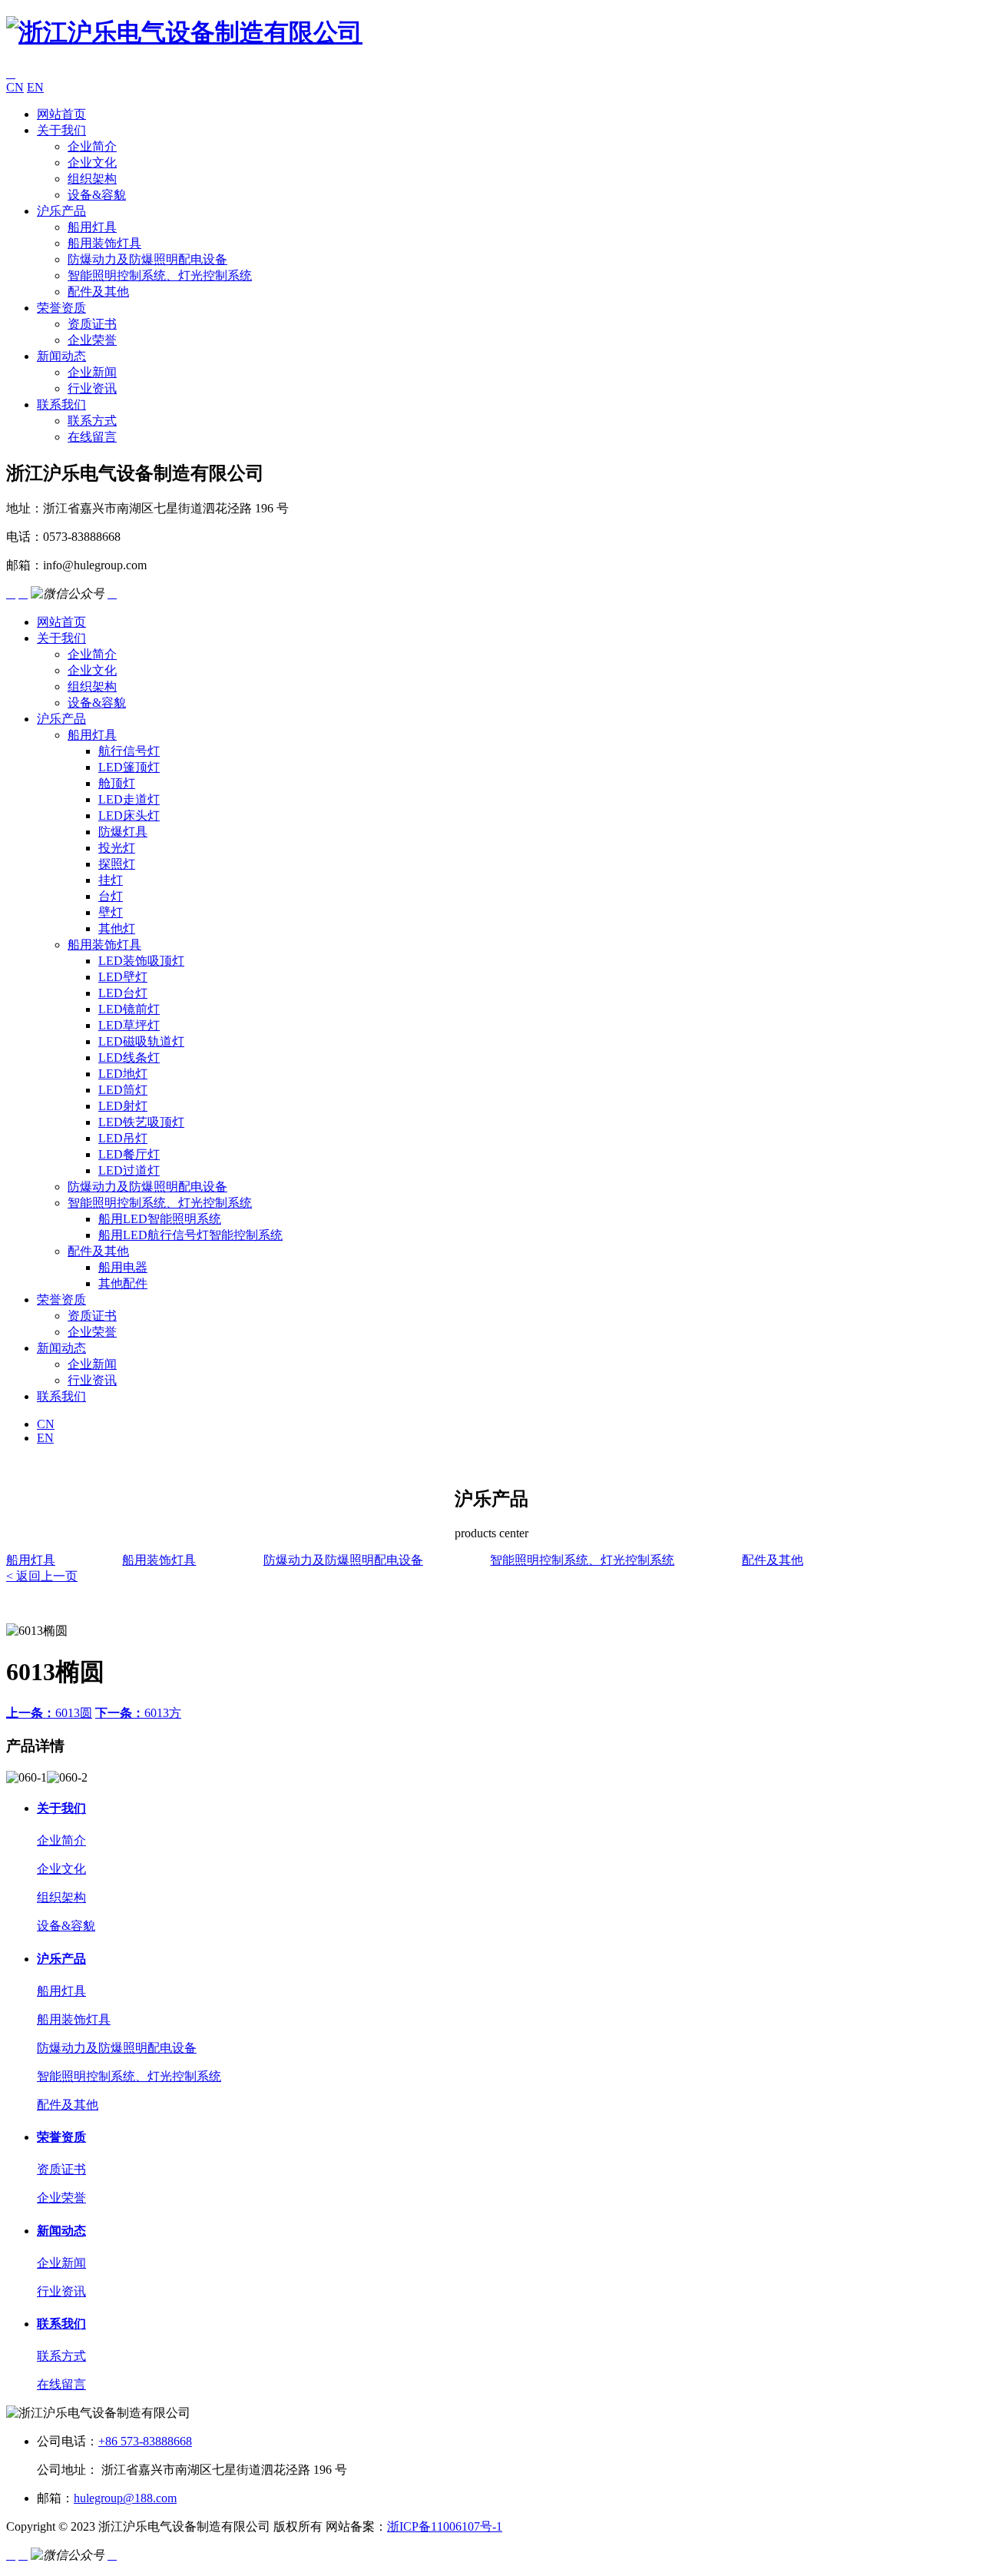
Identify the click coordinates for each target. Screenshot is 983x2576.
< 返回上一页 (42, 1576)
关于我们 (61, 130)
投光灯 (117, 848)
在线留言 (92, 437)
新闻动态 (61, 356)
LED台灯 (123, 993)
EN (35, 87)
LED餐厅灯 (129, 1154)
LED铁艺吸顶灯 (141, 1122)
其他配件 (123, 1283)
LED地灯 (123, 1074)
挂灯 (111, 880)
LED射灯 (123, 1106)
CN (15, 87)
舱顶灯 (117, 783)
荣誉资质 (61, 308)
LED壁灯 (123, 977)
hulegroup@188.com (125, 2498)
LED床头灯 (129, 816)
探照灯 (117, 864)
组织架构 (92, 179)
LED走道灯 (129, 799)
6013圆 (49, 1713)
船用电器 (123, 1267)
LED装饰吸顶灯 (141, 961)
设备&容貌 (97, 195)
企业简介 (92, 146)
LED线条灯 (129, 1058)
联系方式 (92, 421)
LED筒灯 (123, 1090)
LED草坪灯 (129, 1025)
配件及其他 (98, 292)
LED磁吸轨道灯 (141, 1041)
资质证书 (92, 324)
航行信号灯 (129, 751)
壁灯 (111, 912)
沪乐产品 (61, 211)
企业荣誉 (92, 340)
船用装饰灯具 (104, 243)
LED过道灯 (129, 1170)
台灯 (111, 896)
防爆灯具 (123, 832)
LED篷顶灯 (129, 767)
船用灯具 (92, 227)
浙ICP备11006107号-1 (445, 2526)
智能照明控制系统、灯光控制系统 (160, 275)
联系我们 (61, 404)
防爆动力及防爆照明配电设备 (147, 259)
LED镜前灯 (129, 1009)
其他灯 (117, 928)
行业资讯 (92, 388)
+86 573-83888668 (145, 2441)
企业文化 (92, 162)
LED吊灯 (123, 1138)
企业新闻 (92, 372)
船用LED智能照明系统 (160, 1219)
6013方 (138, 1713)
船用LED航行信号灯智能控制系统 (190, 1235)
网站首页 (61, 114)
